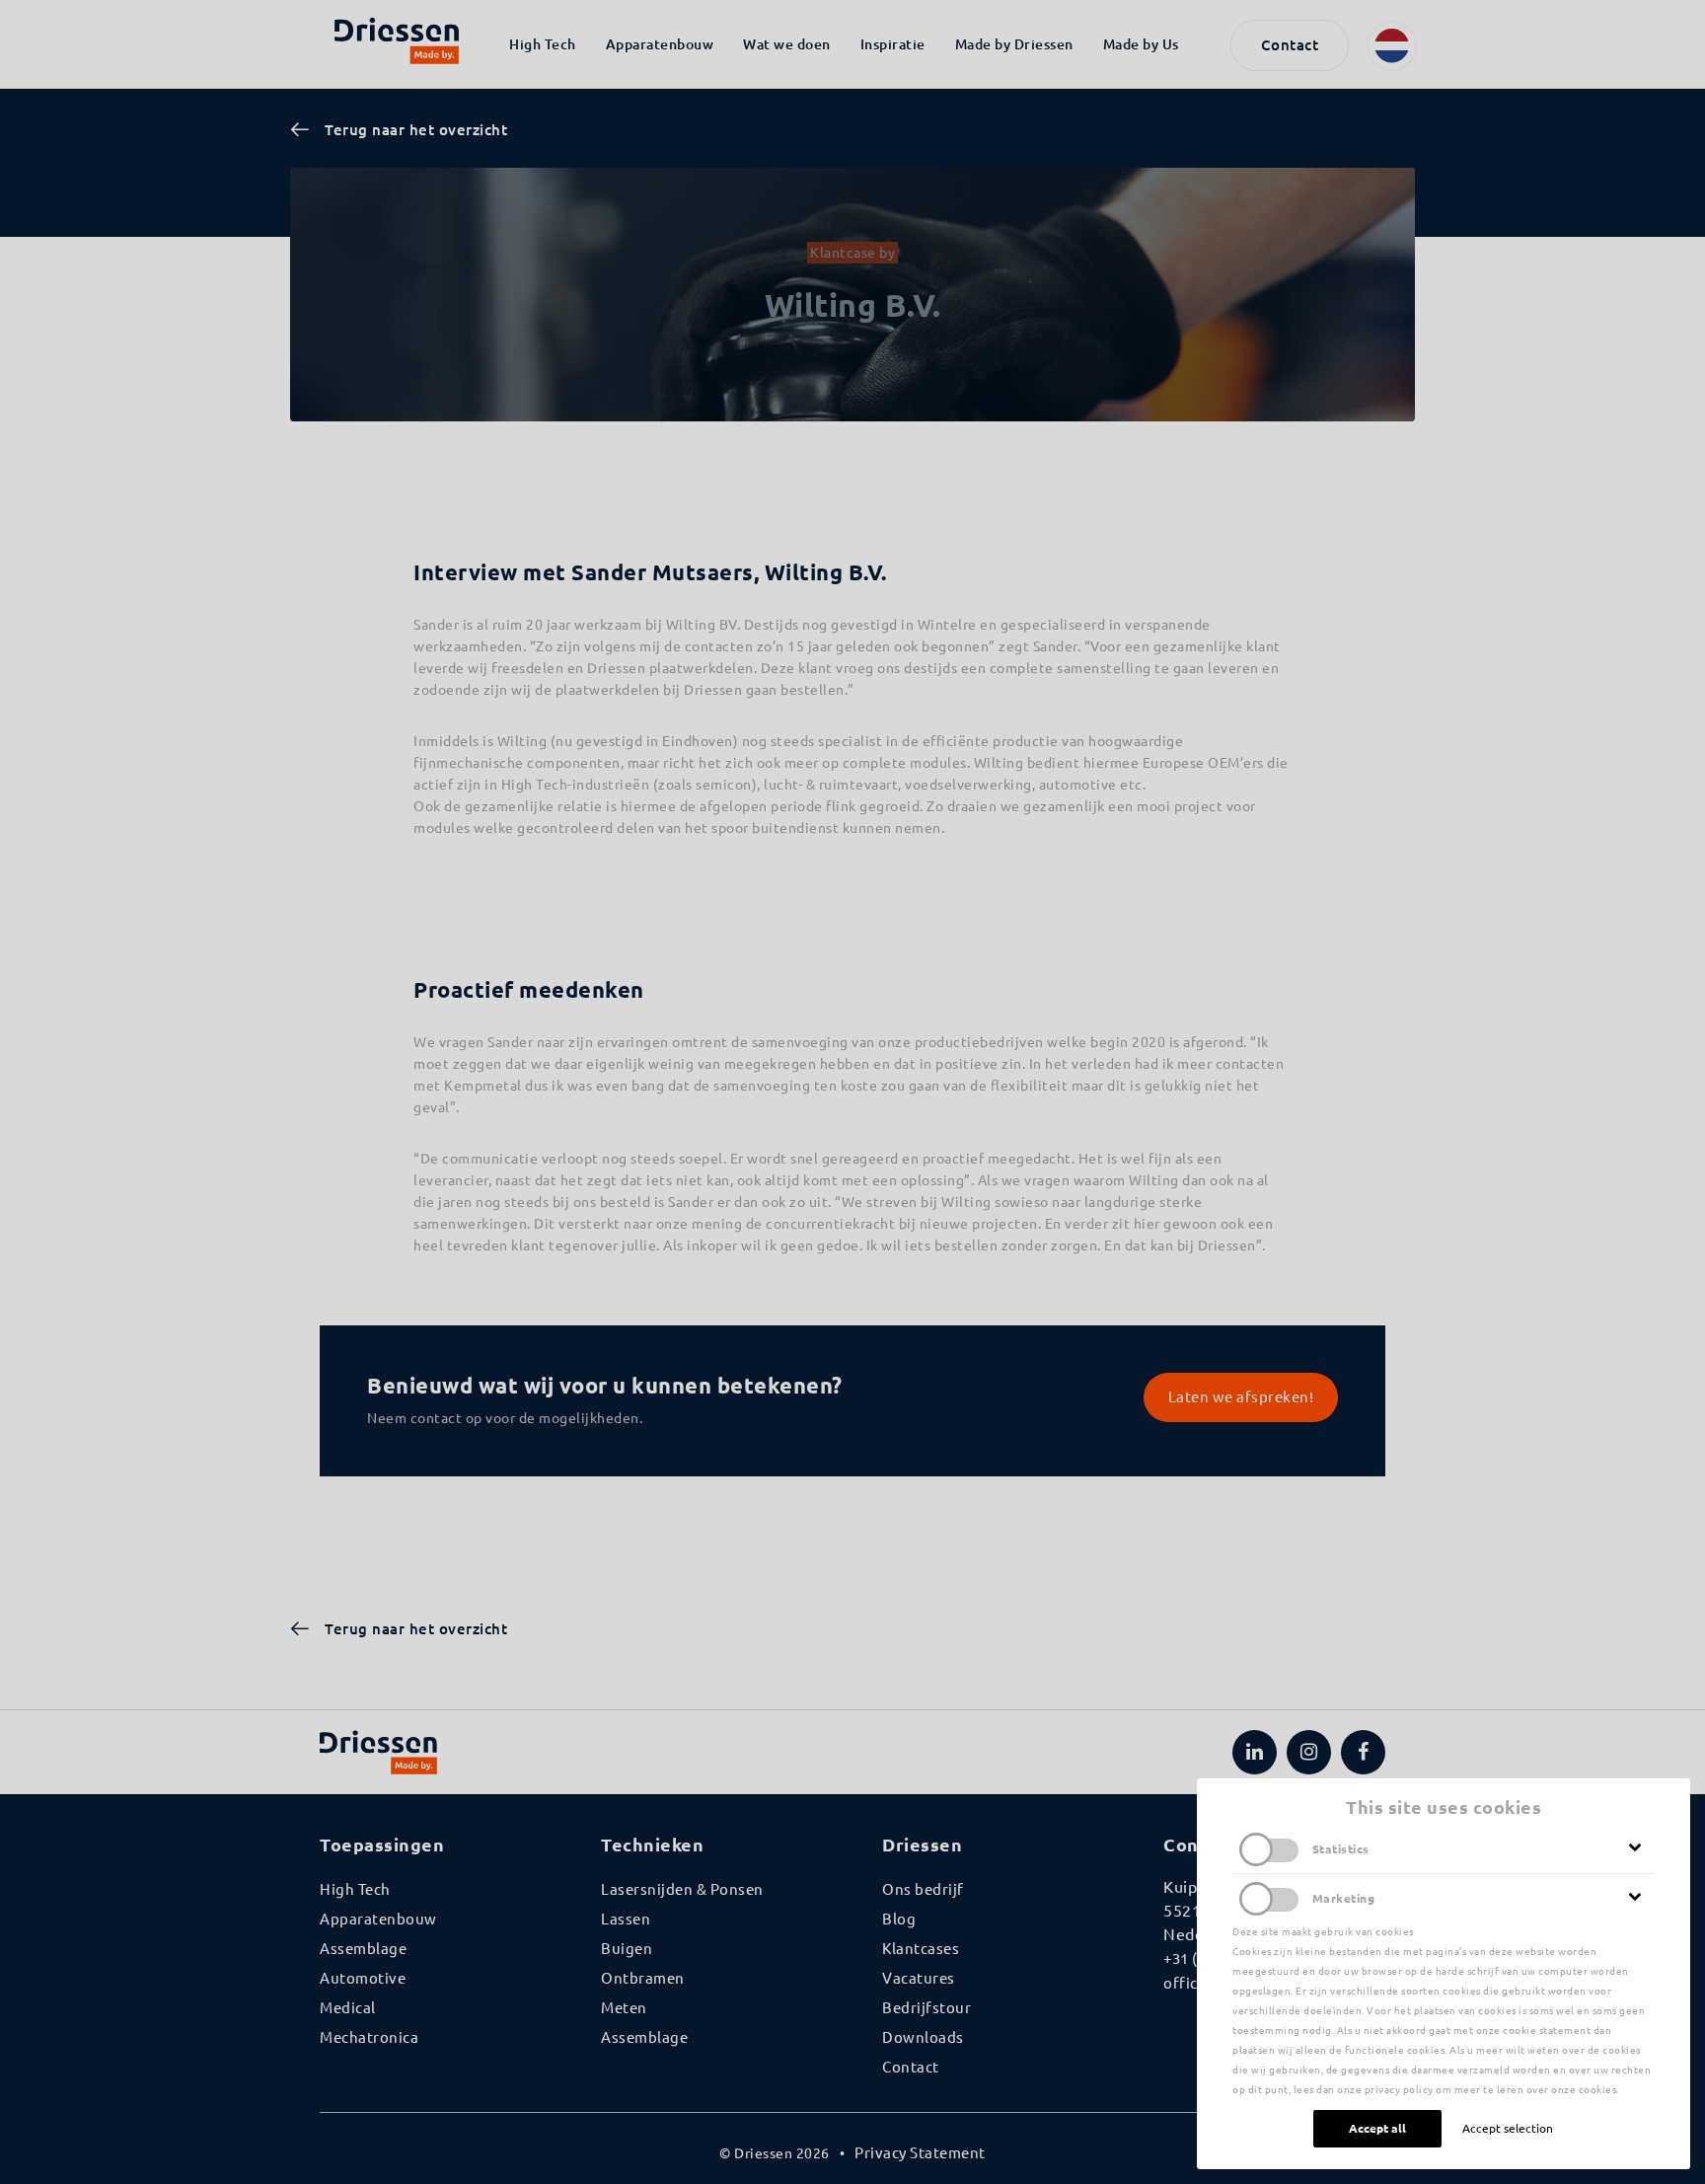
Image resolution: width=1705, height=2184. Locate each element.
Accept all (1377, 2128)
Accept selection (1508, 2128)
